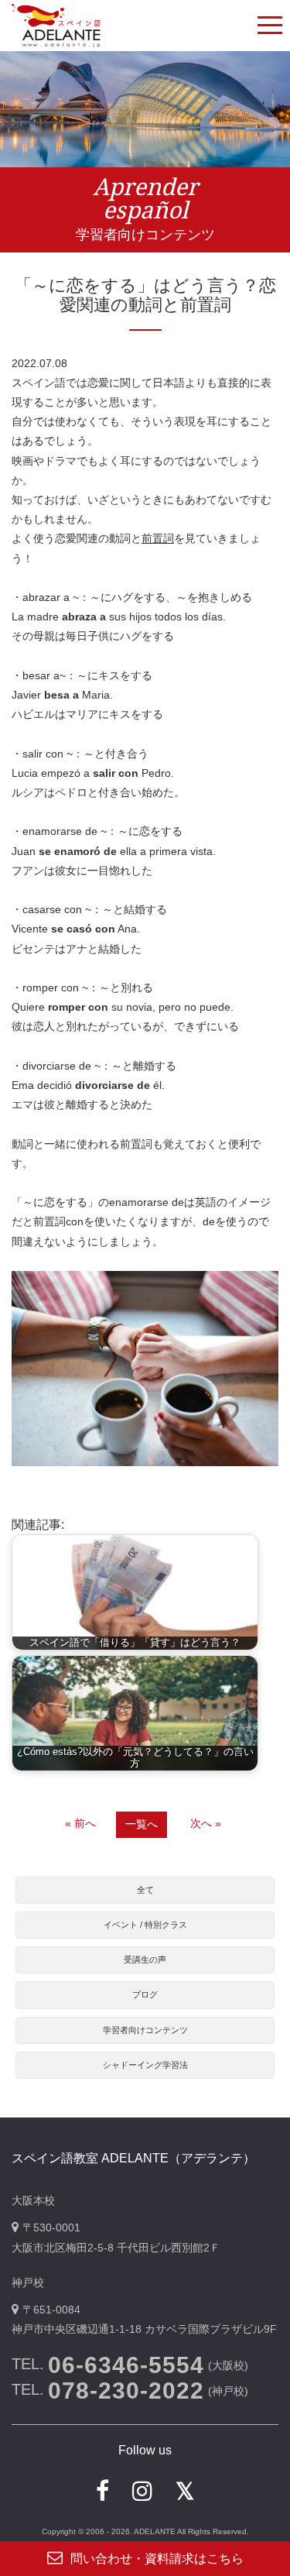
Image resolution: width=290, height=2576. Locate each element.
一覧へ (142, 1824)
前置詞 (158, 538)
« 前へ (80, 1823)
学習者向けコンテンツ (145, 2030)
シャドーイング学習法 (145, 2065)
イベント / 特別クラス (145, 1925)
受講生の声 (145, 1959)
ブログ (145, 1994)
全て (145, 1890)
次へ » (206, 1823)
